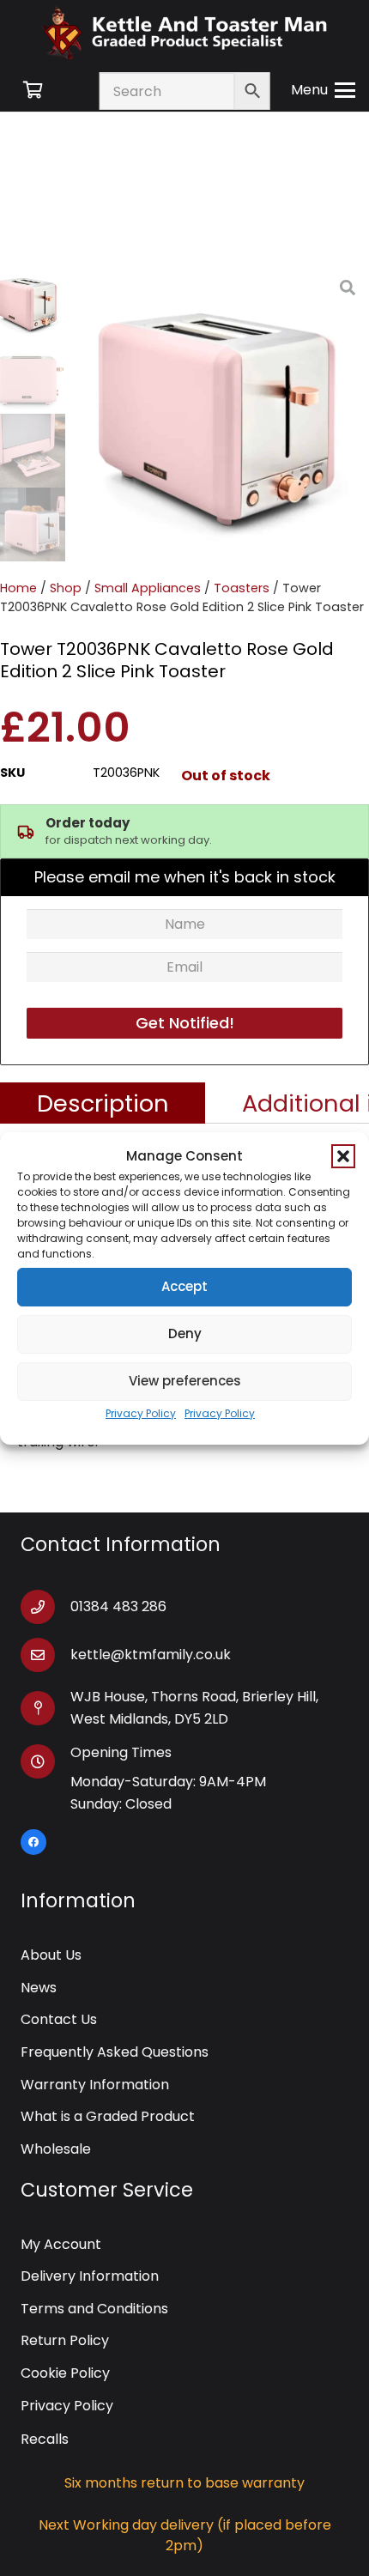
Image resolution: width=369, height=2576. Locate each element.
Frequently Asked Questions (115, 2052)
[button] (343, 1156)
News (39, 1988)
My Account (61, 2244)
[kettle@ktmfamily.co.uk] (45, 1655)
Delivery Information (90, 2276)
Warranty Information (95, 2085)
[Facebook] (33, 1842)
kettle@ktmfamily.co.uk (151, 1655)
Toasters (242, 588)
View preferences (185, 1381)
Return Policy (65, 2340)
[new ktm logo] (184, 32)
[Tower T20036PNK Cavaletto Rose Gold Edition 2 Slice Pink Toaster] (221, 414)
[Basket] (33, 90)
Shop (66, 588)
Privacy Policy (141, 1413)
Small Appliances (148, 588)
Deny (185, 1333)
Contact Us (59, 2019)
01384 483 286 (118, 1606)
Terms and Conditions (94, 2309)
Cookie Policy (65, 2373)
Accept (184, 1286)
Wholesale (56, 2149)
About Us (51, 1955)
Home (18, 588)
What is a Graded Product (108, 2116)
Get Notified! (185, 1023)
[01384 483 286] (45, 1607)
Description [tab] (103, 1103)
